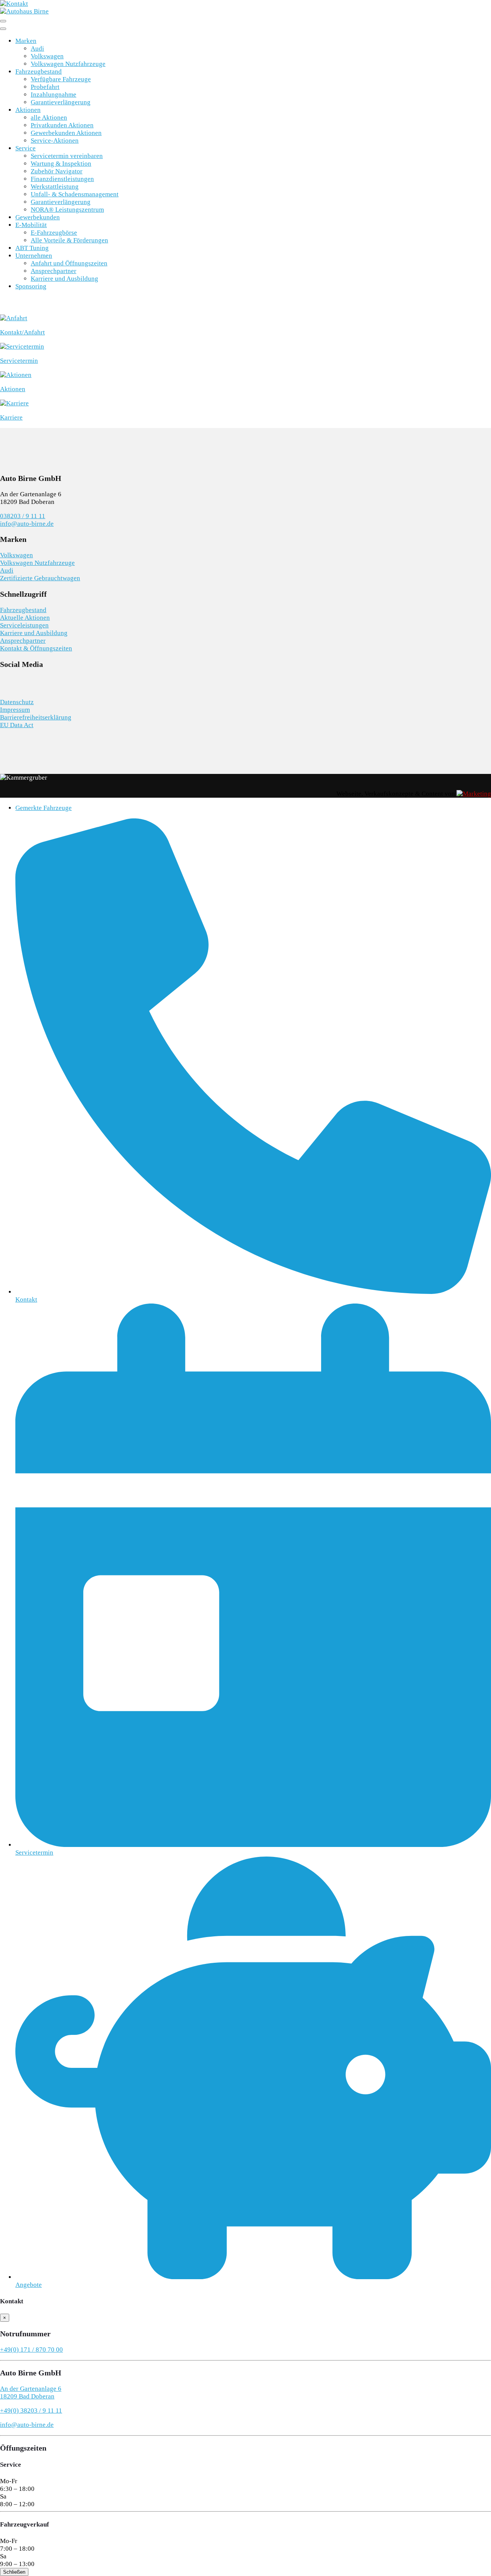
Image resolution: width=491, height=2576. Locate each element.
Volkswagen (47, 56)
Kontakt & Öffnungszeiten (36, 648)
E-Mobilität (31, 225)
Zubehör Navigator (57, 171)
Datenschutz (17, 702)
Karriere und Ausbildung (64, 279)
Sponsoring (31, 286)
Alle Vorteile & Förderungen (69, 240)
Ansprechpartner (54, 271)
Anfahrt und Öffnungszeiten (69, 263)
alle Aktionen (49, 118)
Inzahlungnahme (54, 95)
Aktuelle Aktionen (25, 618)
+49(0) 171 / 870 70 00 (31, 2350)
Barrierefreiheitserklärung (36, 717)
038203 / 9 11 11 (23, 516)
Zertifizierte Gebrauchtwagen (40, 578)
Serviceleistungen (24, 625)
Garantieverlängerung (61, 102)
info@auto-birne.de (27, 524)
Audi (37, 49)
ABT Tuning (32, 248)
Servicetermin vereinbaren (67, 156)
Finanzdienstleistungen (62, 179)
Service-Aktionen (55, 141)
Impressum (15, 710)
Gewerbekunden (38, 217)
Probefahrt (45, 87)
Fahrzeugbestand (39, 72)
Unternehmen (34, 256)
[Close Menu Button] (3, 29)
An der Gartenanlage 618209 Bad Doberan (31, 2392)
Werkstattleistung (55, 187)
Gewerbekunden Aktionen (66, 133)
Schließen (14, 2572)
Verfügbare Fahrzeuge (61, 79)
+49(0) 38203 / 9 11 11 (31, 2411)
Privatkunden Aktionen (62, 125)
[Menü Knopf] (3, 21)
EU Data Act (17, 725)
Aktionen (28, 110)
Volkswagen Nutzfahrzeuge (68, 64)
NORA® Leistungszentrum (67, 210)
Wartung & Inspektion (61, 164)
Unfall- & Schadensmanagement (75, 194)
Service (26, 148)
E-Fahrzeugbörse (54, 233)
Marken (26, 41)
